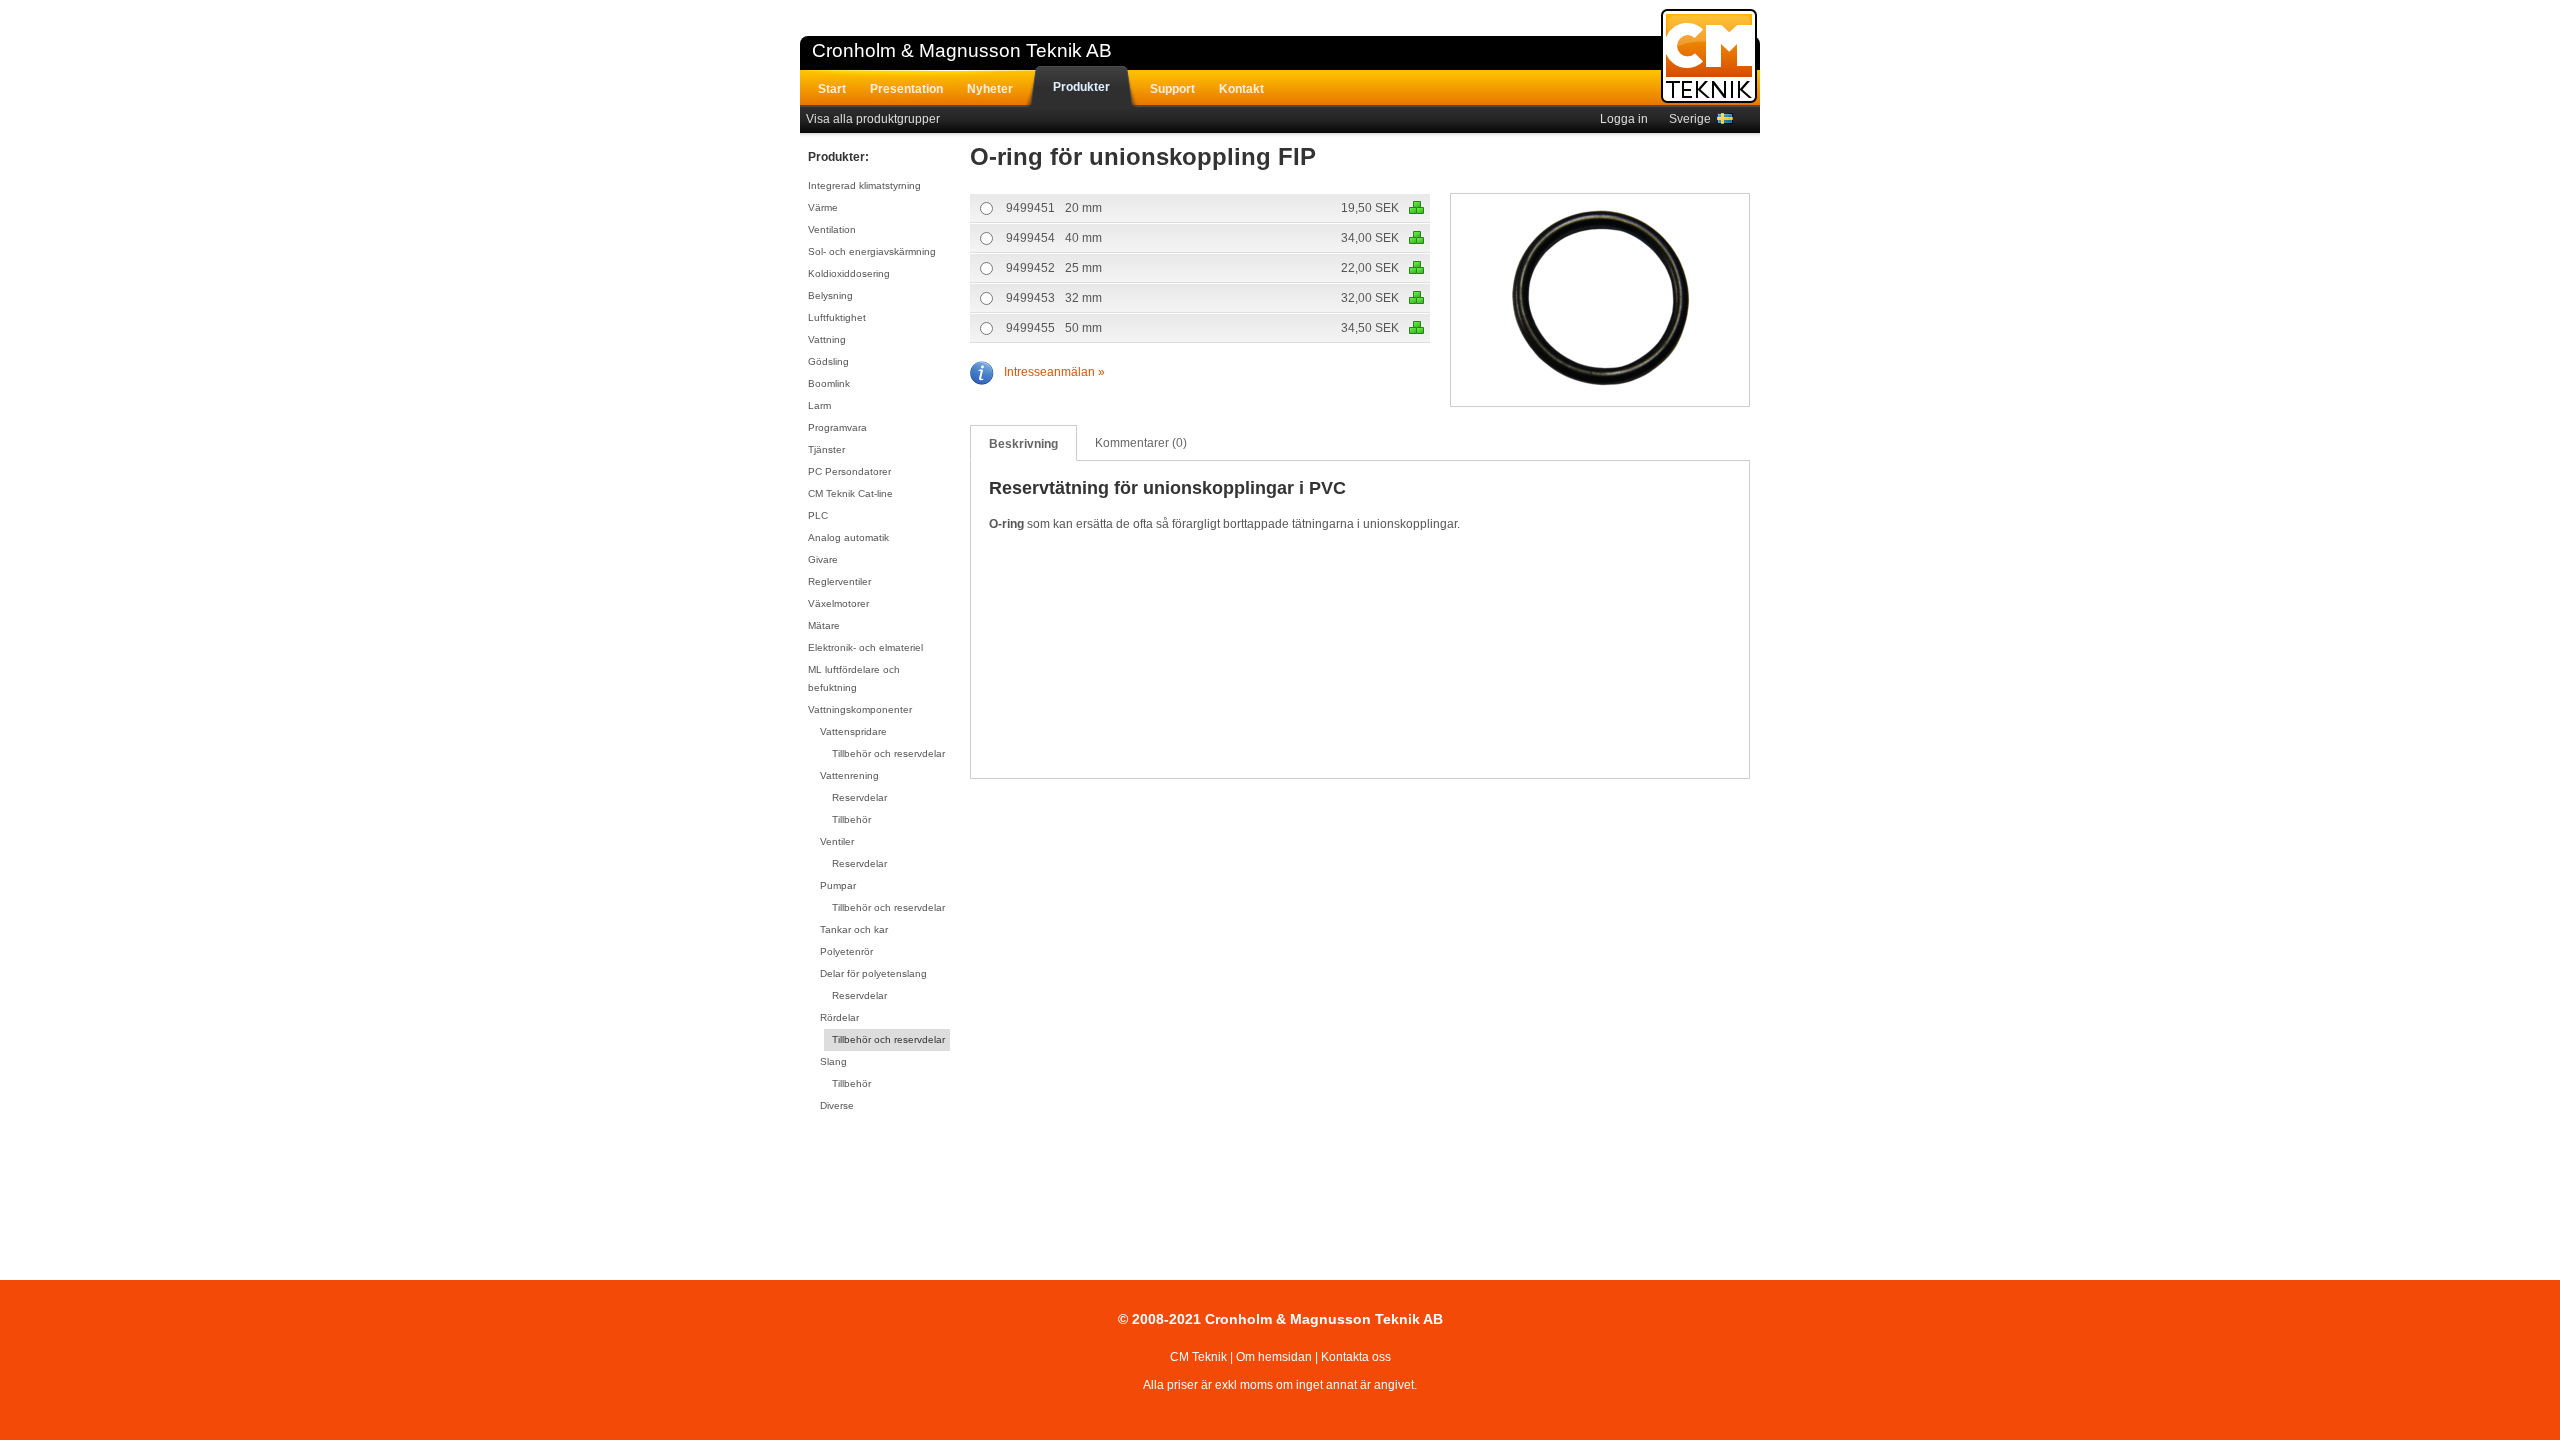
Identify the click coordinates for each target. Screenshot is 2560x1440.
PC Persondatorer (849, 471)
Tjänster (826, 449)
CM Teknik (1198, 1357)
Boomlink (829, 383)
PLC (818, 515)
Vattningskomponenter (860, 709)
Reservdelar (859, 797)
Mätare (824, 625)
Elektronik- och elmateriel (865, 647)
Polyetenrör (846, 951)
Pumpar (838, 885)
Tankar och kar (854, 929)
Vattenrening (849, 775)
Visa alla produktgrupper (873, 119)
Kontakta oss (1356, 1357)
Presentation (906, 89)
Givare (823, 559)
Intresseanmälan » (1054, 372)
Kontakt (1241, 89)
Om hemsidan (1274, 1357)
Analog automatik (848, 537)
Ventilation (832, 229)
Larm (819, 405)
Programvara (837, 427)
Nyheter (990, 89)
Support (1172, 89)
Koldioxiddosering (849, 273)
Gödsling (828, 361)
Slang (833, 1061)
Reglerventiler (839, 581)
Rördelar (839, 1017)
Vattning (827, 339)
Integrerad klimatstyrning (864, 185)
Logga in (1624, 119)
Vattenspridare (853, 731)
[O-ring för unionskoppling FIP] (1601, 301)
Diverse (837, 1105)
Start (832, 89)
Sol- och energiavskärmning (872, 251)
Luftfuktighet (837, 317)
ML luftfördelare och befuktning (854, 678)
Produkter (1081, 87)
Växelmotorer (838, 603)
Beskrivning (1023, 444)
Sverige (1693, 119)
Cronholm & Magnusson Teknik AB (962, 50)
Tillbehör (851, 819)
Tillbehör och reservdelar (888, 753)
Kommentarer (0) (1141, 443)
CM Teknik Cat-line (850, 493)
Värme (823, 207)
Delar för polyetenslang (873, 973)
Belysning (830, 295)
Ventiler (837, 841)
